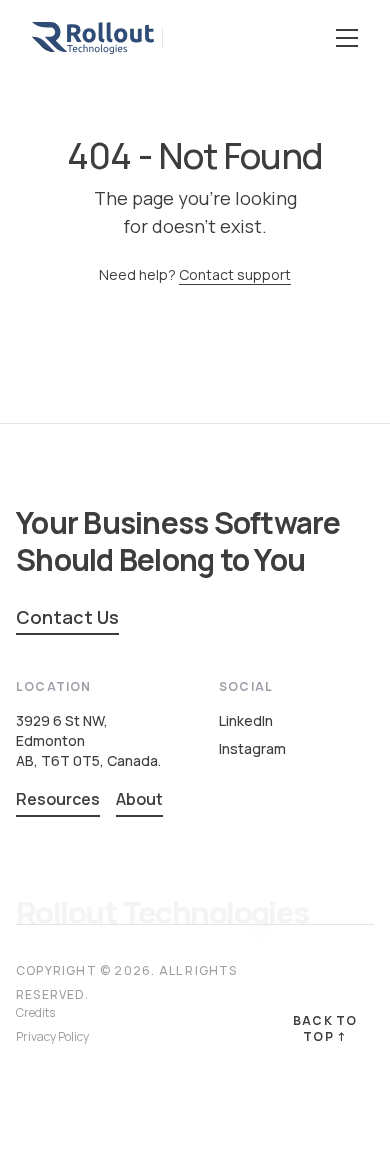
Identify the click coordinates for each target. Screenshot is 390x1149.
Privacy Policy (52, 1036)
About (139, 799)
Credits (35, 1012)
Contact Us (67, 617)
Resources (58, 799)
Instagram (252, 748)
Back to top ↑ (325, 1029)
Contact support (235, 274)
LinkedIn (246, 720)
